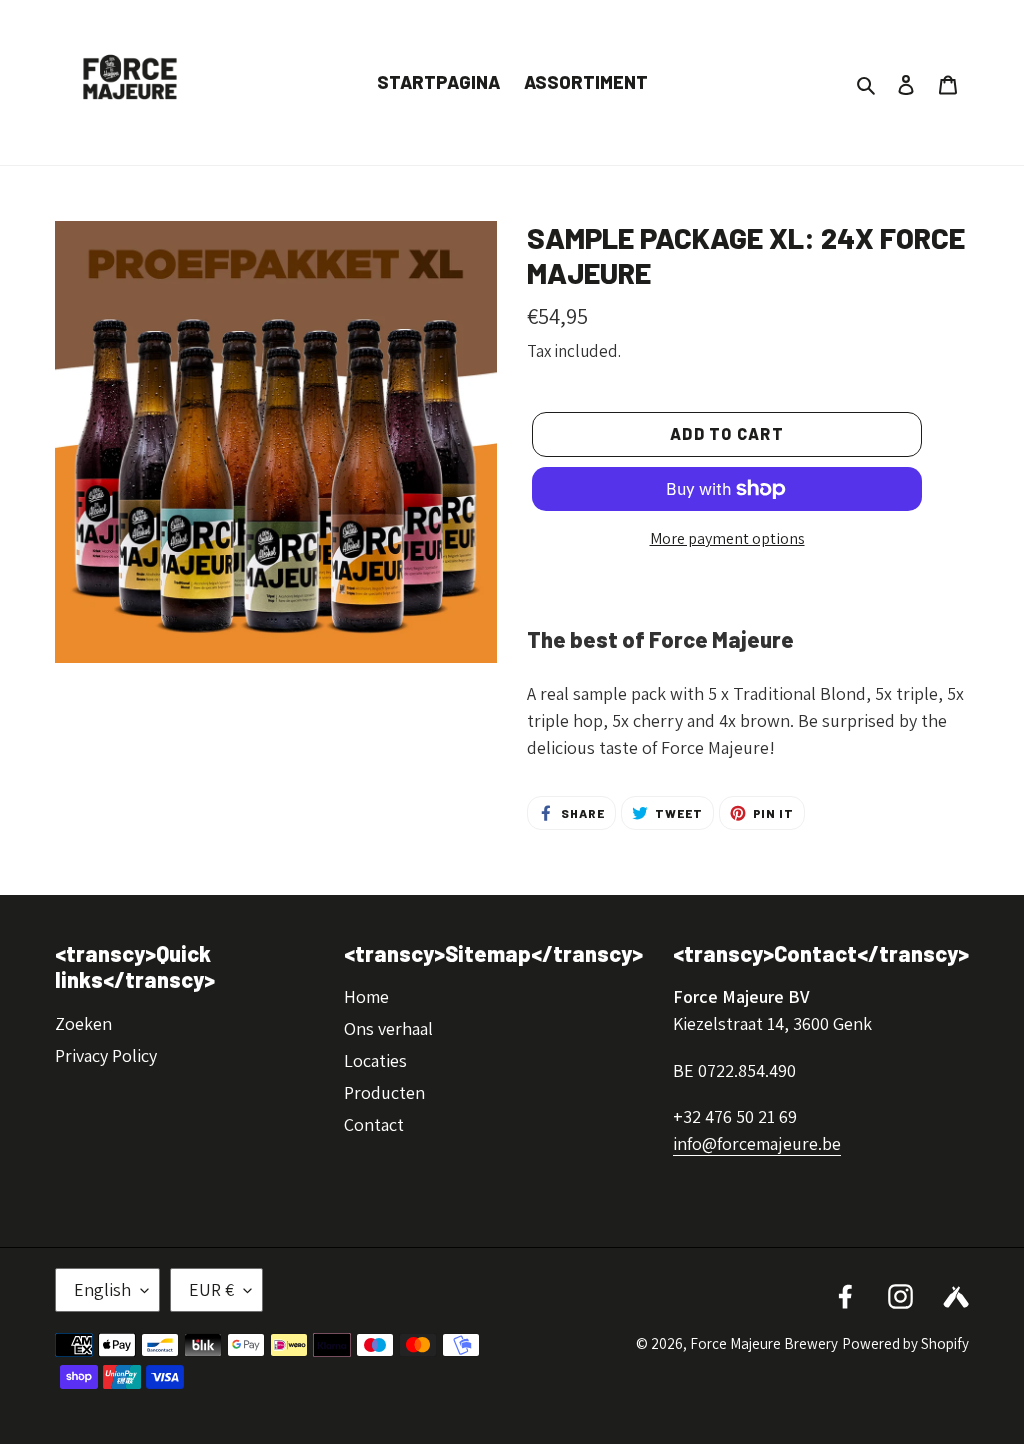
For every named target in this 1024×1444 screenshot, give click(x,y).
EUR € (211, 1289)
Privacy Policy (106, 1055)
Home (366, 996)
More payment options (727, 538)
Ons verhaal (388, 1028)
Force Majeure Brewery (764, 1343)
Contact (374, 1124)
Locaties (375, 1060)
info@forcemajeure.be (757, 1143)
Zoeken (83, 1023)
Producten (384, 1092)
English (102, 1289)
